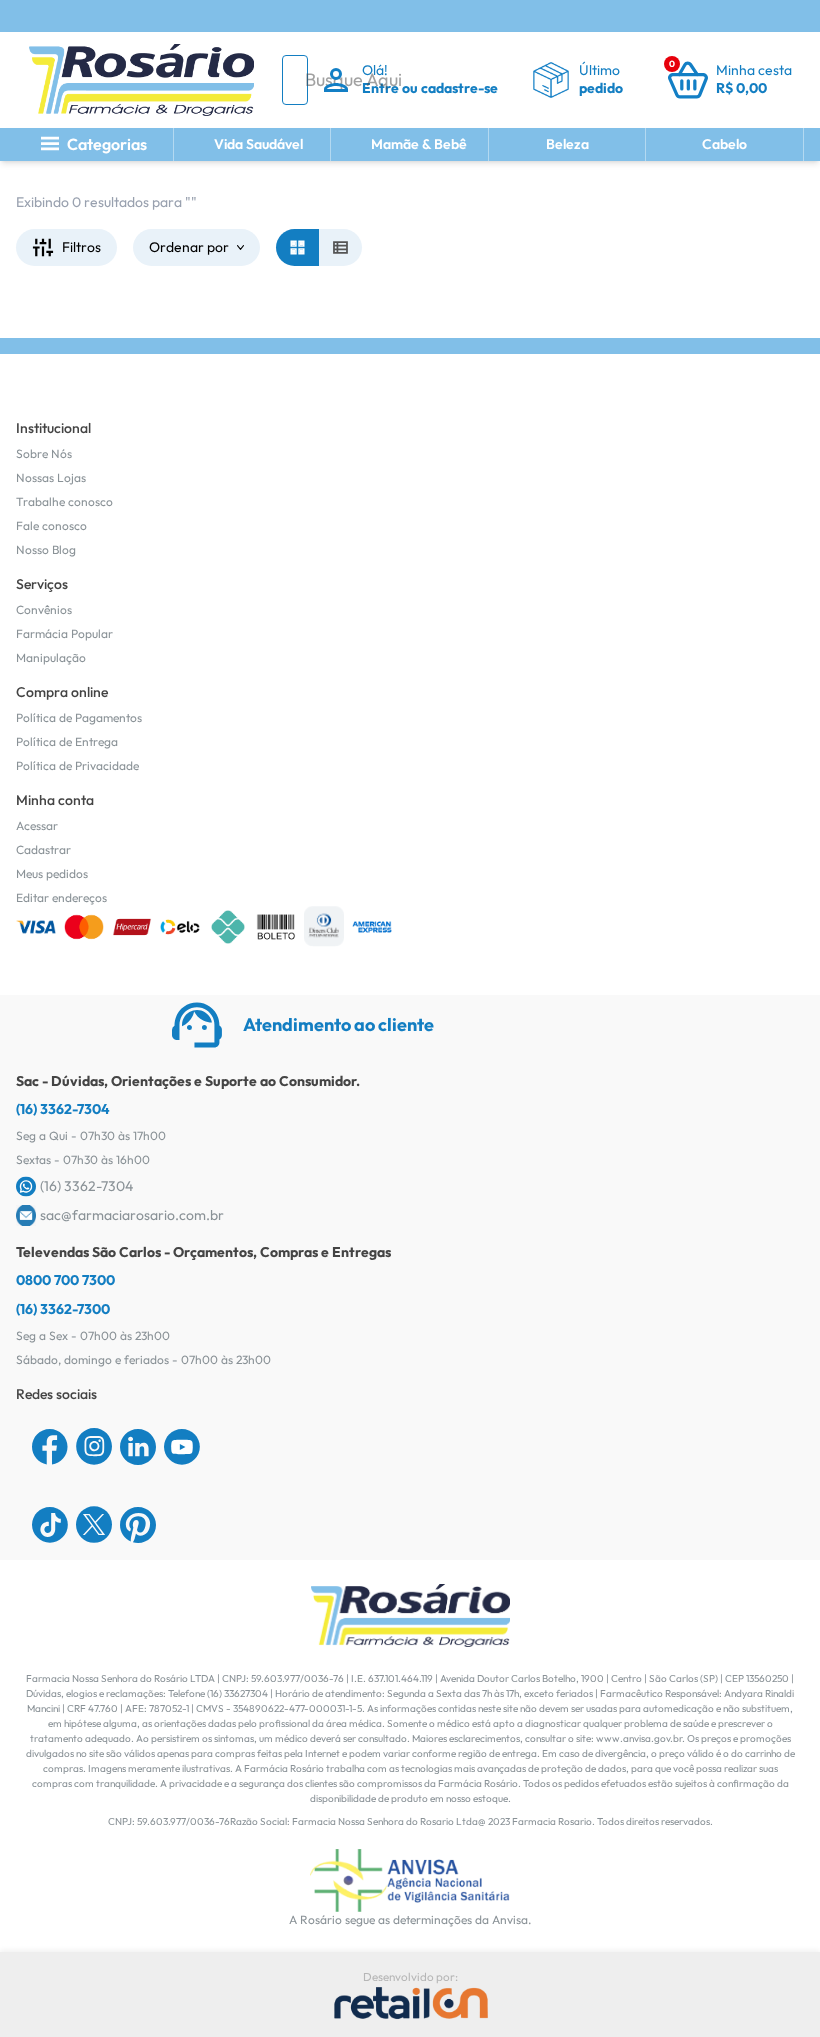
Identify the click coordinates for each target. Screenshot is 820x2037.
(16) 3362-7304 (63, 1109)
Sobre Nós (44, 453)
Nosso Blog (46, 549)
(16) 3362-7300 (63, 1309)
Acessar (37, 825)
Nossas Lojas (51, 477)
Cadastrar (43, 849)
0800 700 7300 (65, 1280)
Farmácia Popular (64, 633)
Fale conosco (51, 525)
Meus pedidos (52, 873)
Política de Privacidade (77, 765)
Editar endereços (61, 897)
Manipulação (51, 657)
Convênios (44, 609)
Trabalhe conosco (64, 501)
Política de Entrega (67, 741)
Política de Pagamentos (79, 717)
